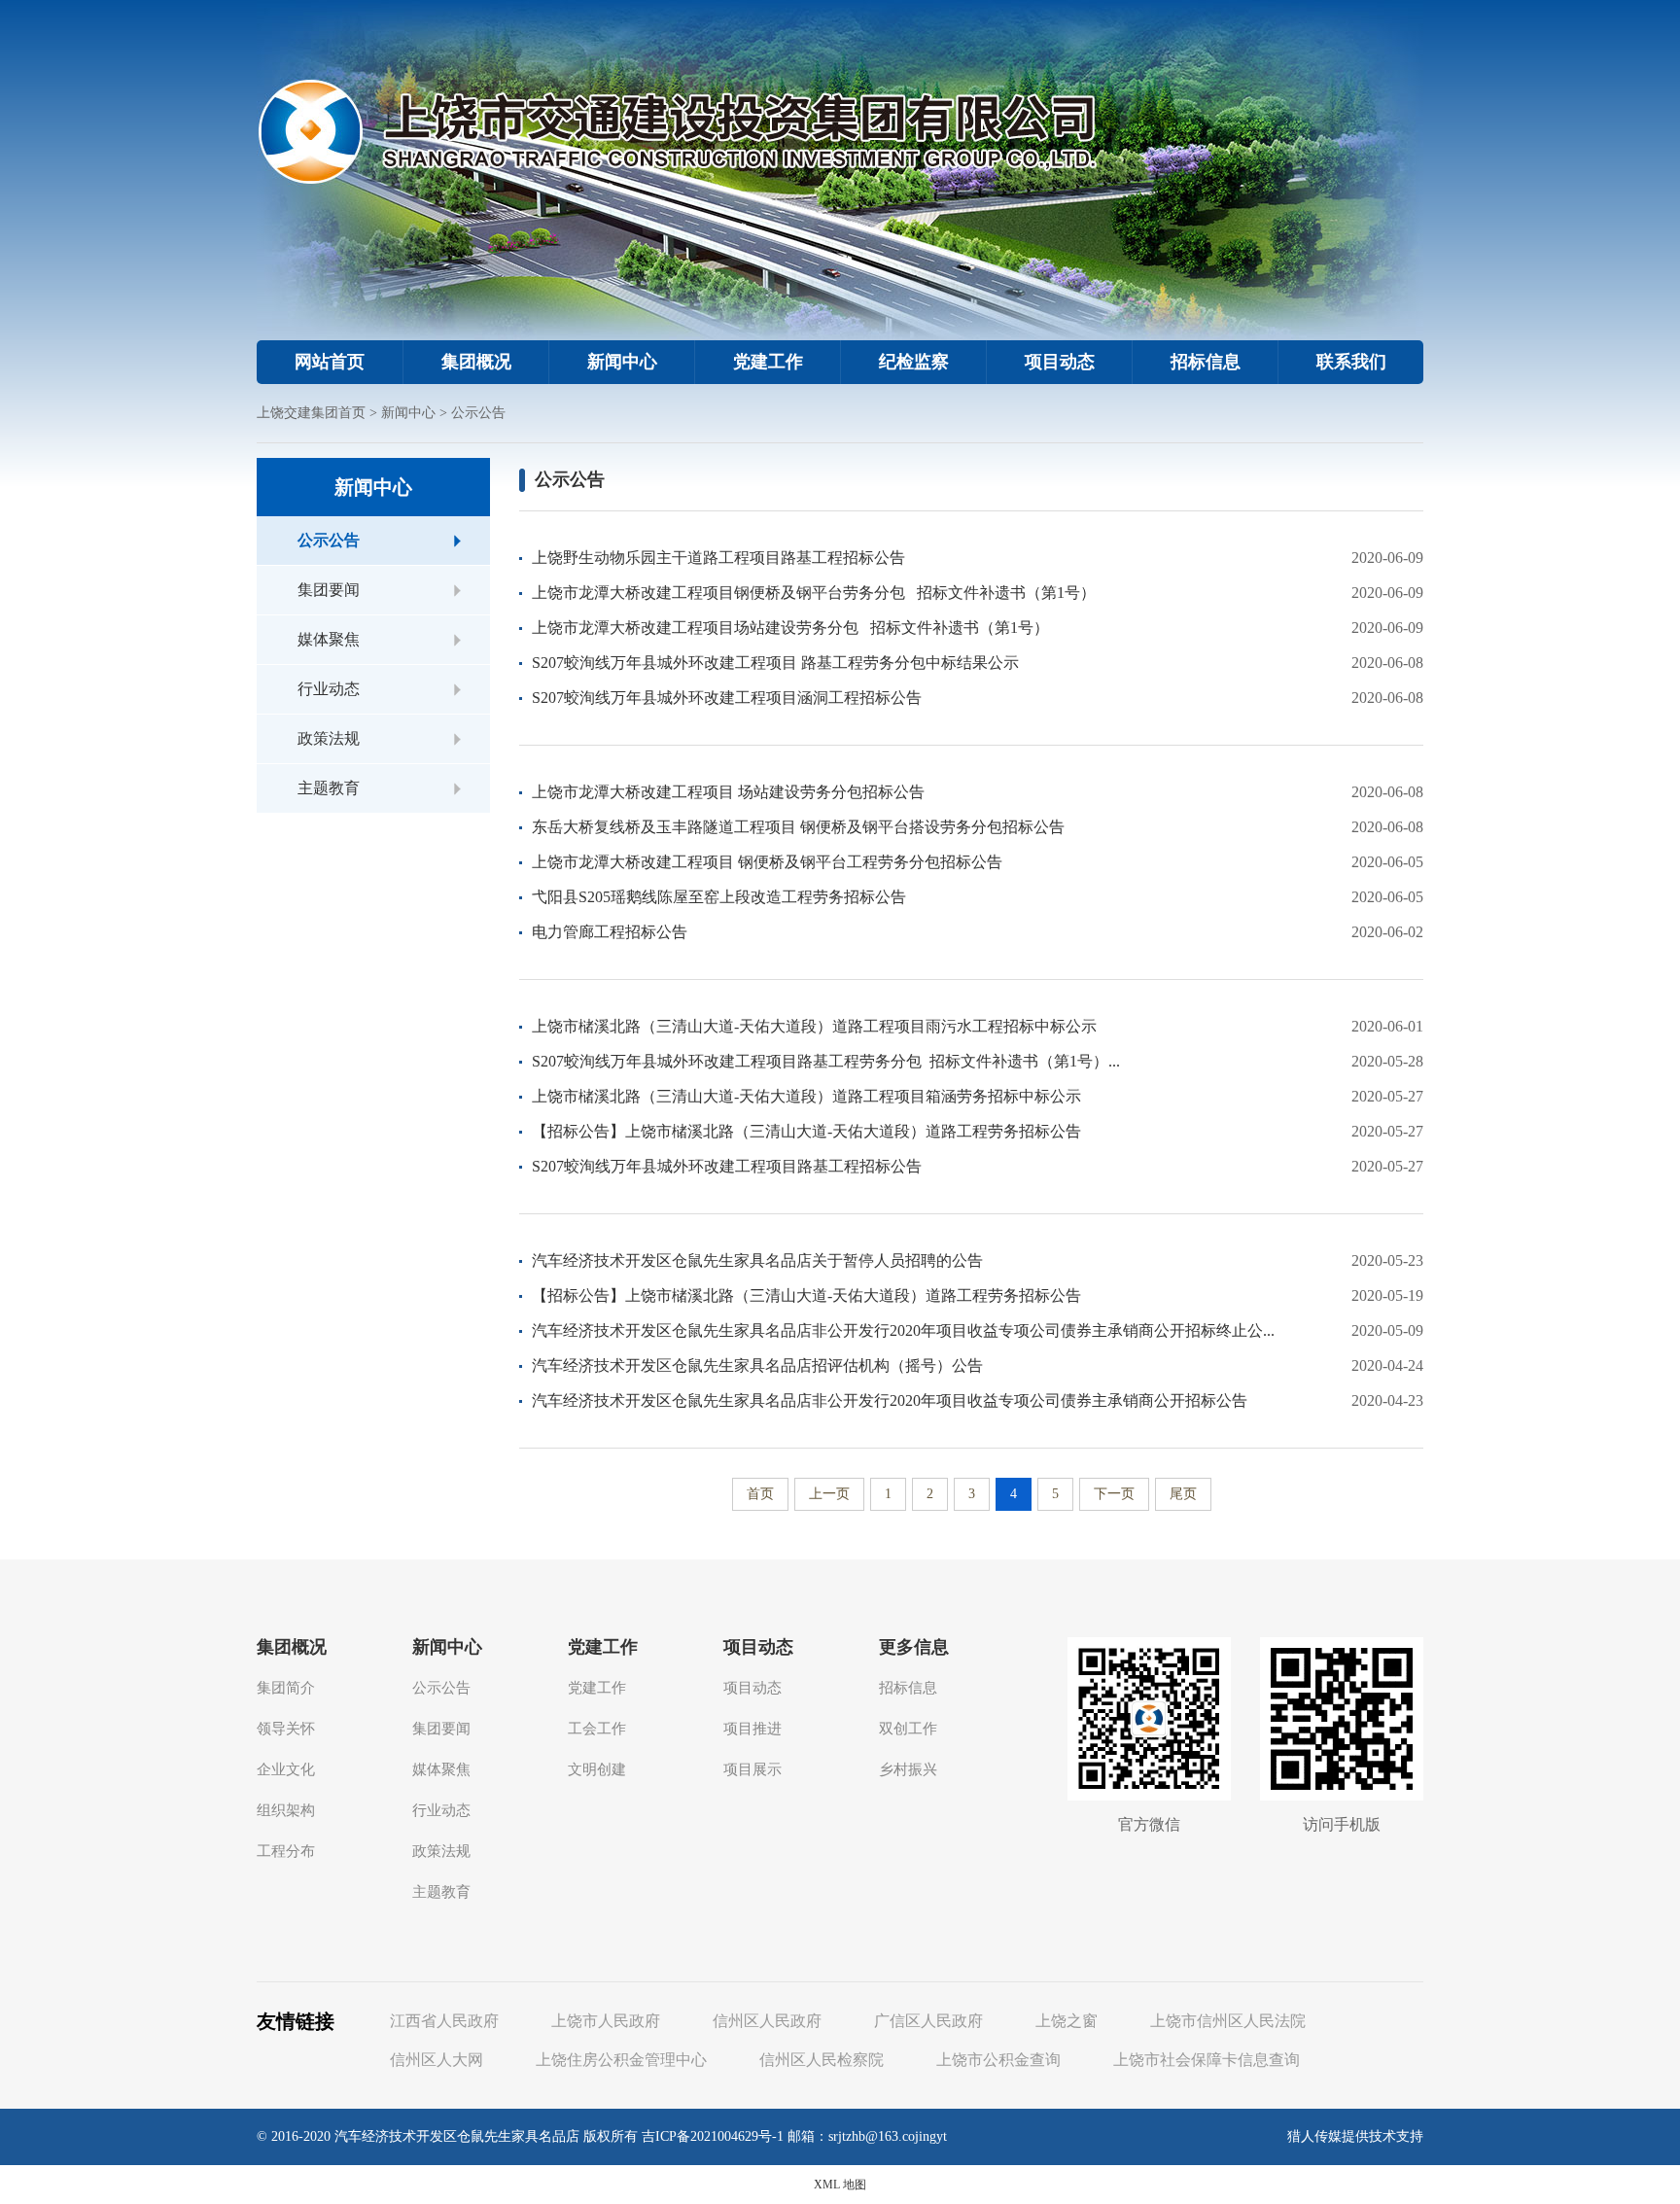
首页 (760, 1494)
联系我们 (1351, 362)
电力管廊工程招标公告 (610, 932)
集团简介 (286, 1688)
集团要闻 (329, 590)
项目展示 (752, 1769)
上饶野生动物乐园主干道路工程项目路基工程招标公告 (718, 558)
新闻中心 (622, 362)
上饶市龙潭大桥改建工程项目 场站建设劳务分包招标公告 (728, 792)
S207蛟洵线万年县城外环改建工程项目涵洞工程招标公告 (727, 698)
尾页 (1183, 1494)
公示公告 (478, 413)
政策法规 (329, 738)
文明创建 (597, 1769)
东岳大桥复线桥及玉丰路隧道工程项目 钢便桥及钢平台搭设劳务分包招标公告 (798, 827)
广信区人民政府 (928, 2021)
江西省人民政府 (444, 2021)
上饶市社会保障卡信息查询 (1207, 2060)
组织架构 (286, 1810)
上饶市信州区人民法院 (1228, 2021)
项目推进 (752, 1729)
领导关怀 (286, 1729)
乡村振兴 (908, 1769)
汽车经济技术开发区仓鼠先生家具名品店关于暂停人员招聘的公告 (757, 1260)
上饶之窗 (1067, 2021)
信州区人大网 (437, 2060)
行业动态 (329, 689)
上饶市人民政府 (606, 2021)
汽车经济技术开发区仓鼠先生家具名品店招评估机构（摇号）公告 (757, 1365)
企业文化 (286, 1769)
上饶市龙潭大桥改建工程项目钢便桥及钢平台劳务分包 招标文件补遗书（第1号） (814, 593)
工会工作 (597, 1729)
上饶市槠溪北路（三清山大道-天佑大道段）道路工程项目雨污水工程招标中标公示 (814, 1026)
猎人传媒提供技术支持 (1355, 2136)
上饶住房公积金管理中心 (621, 2060)
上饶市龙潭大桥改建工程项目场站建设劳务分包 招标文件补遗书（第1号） (790, 628)
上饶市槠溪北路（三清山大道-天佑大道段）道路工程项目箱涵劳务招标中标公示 (806, 1096)
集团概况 (476, 362)
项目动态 (1060, 362)
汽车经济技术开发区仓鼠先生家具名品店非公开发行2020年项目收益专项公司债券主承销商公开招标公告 (890, 1400)
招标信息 (1206, 362)
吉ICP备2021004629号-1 (713, 2136)
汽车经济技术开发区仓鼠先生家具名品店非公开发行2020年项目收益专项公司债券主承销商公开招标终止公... (903, 1330)
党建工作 (768, 362)
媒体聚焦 (329, 639)
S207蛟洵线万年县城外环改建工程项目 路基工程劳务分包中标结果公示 (775, 663)
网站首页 (330, 362)
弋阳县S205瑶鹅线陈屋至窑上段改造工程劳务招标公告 (719, 897)
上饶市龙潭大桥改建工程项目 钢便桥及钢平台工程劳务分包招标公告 (767, 862)
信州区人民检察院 (822, 2060)
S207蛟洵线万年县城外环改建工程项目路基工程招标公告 (727, 1166)
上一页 (829, 1494)
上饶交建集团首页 (311, 413)
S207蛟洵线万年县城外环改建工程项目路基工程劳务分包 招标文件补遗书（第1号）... (826, 1061)
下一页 (1114, 1494)
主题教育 (329, 788)
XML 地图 (840, 2185)
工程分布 (286, 1851)
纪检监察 (914, 362)
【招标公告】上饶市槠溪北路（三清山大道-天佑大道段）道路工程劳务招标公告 (806, 1131)
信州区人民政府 (767, 2021)
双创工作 (908, 1729)
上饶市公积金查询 (998, 2060)
